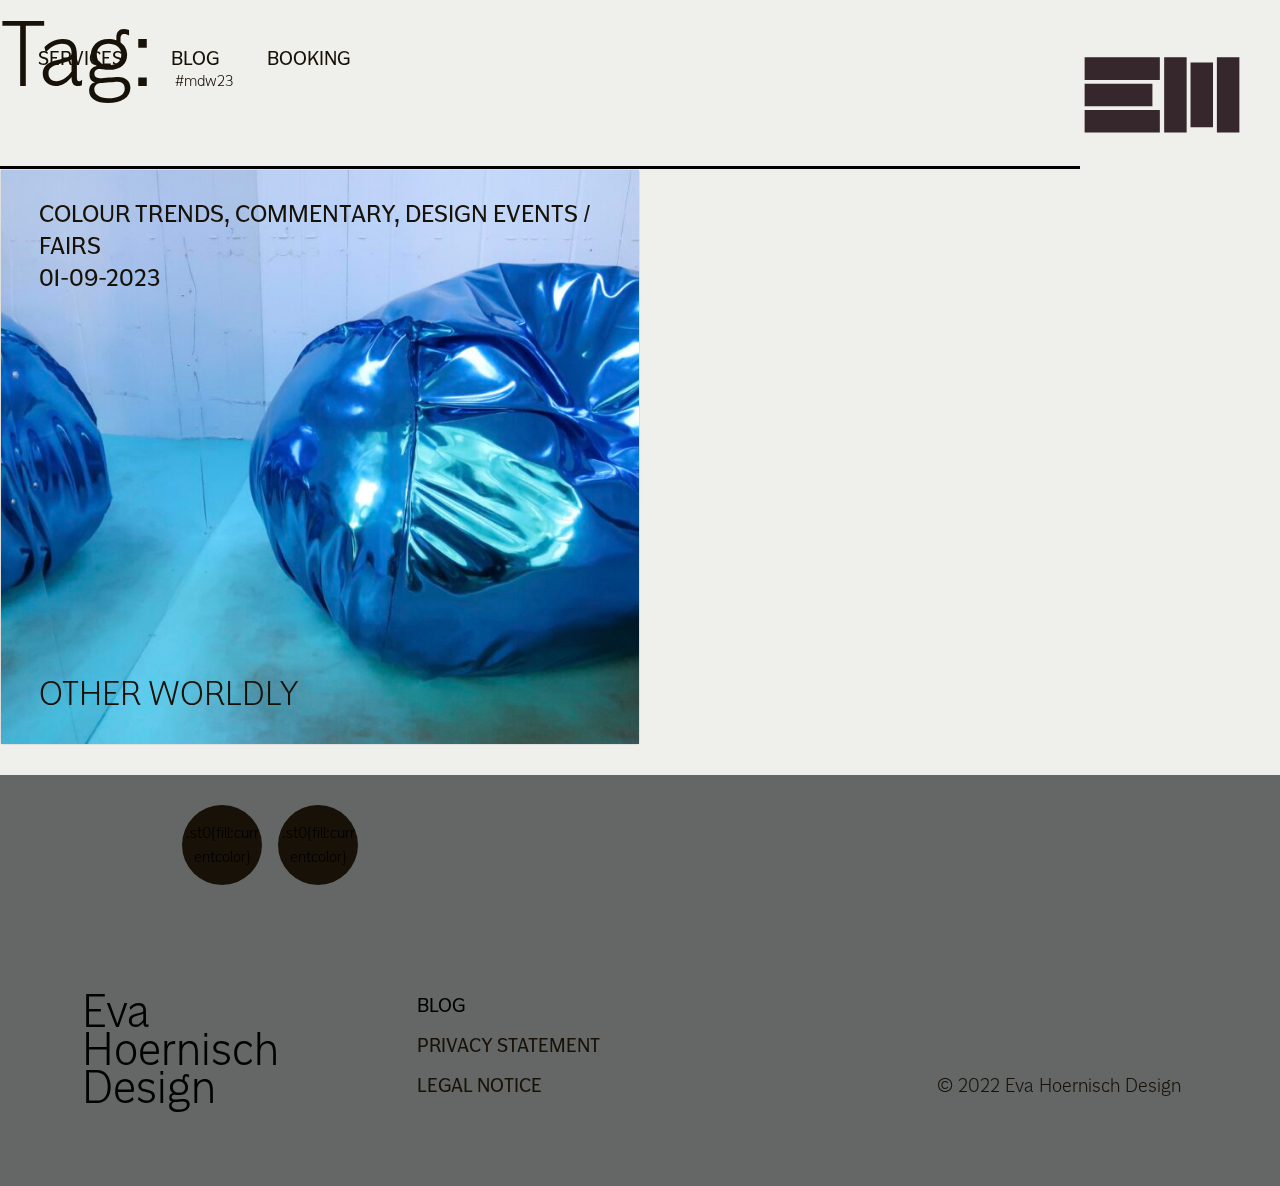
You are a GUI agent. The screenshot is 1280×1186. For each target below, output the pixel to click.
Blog (195, 58)
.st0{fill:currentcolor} (222, 844)
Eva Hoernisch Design (180, 1048)
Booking (308, 58)
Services (80, 58)
